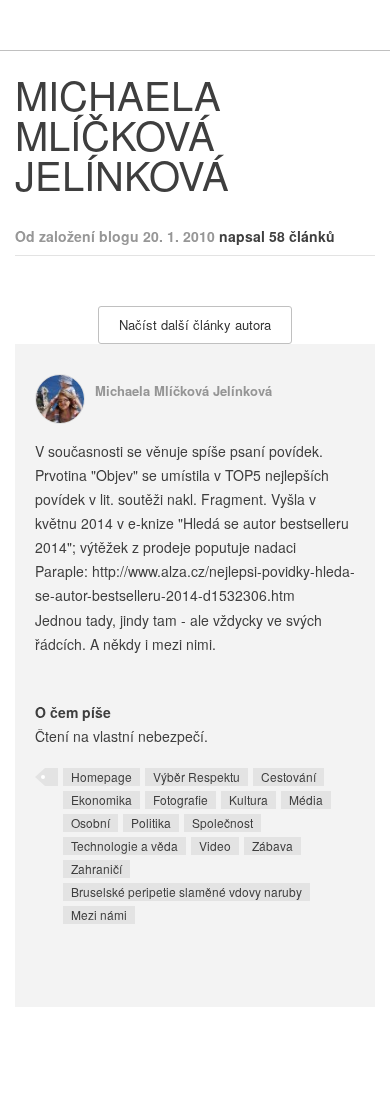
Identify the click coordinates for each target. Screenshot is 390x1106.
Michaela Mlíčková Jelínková (183, 390)
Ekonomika (101, 799)
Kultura (248, 799)
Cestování (288, 776)
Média (306, 799)
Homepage (101, 776)
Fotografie (180, 799)
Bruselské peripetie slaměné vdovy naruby (186, 891)
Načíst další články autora (195, 324)
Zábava (272, 845)
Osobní (90, 822)
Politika (151, 822)
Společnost (222, 822)
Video (215, 845)
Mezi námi (99, 914)
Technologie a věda (124, 845)
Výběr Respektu (196, 776)
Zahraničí (96, 868)
